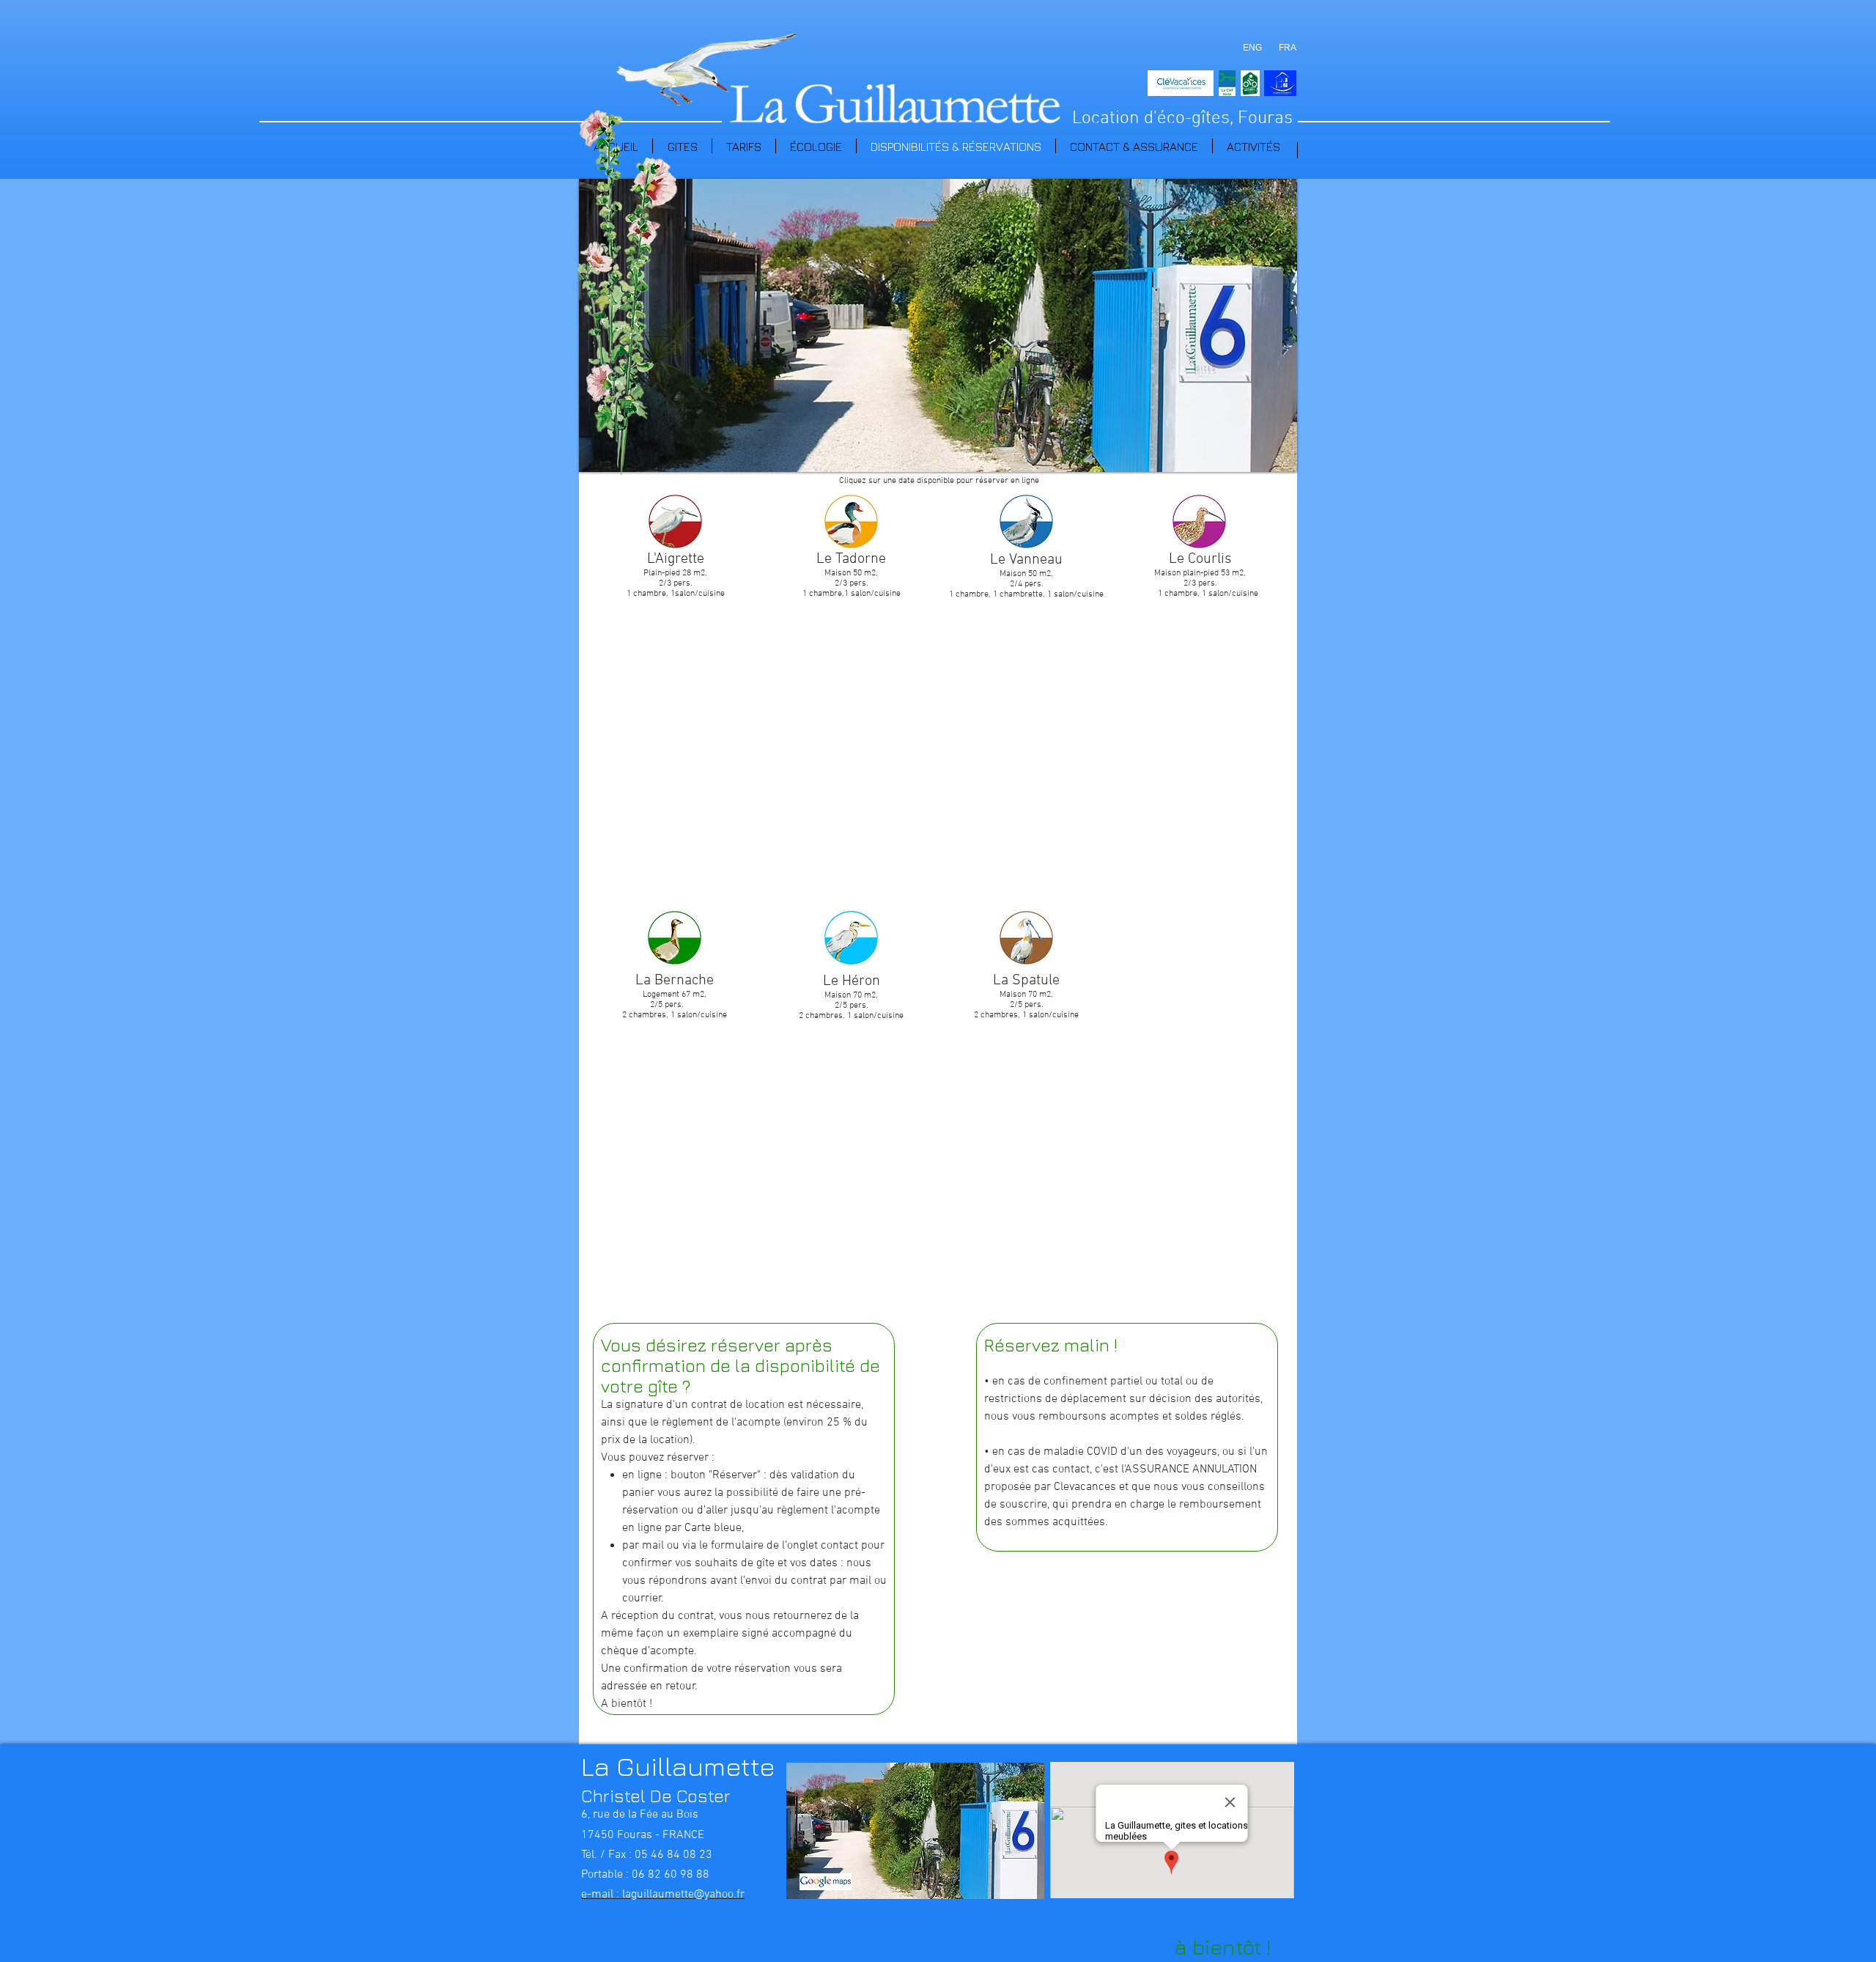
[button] (938, 325)
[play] (1275, 450)
